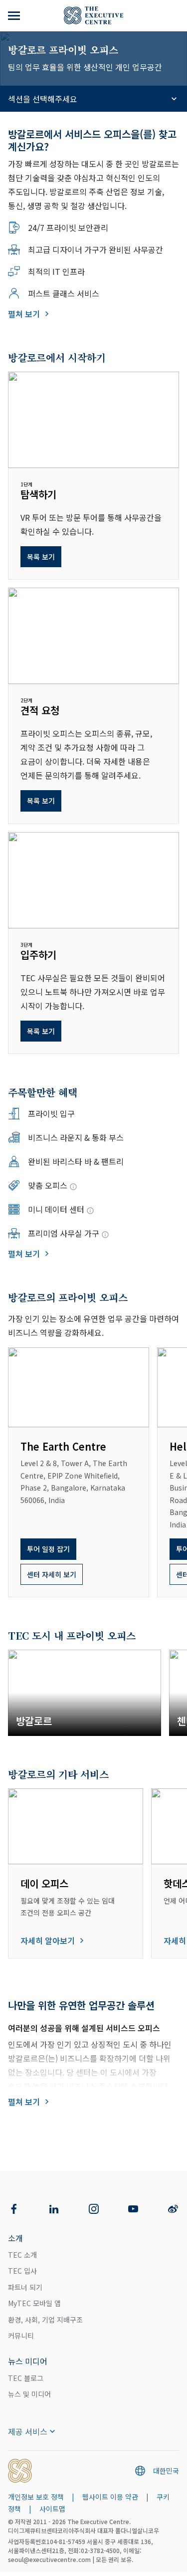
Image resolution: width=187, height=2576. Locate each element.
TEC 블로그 (26, 2378)
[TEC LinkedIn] (54, 2209)
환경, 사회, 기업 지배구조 (45, 2320)
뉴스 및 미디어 (29, 2394)
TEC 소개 (22, 2255)
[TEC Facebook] (14, 2209)
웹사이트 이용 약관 (110, 2497)
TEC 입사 (22, 2271)
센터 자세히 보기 (52, 1574)
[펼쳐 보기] (15, 15)
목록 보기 (41, 557)
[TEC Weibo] (173, 2209)
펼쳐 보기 (24, 314)
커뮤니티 (21, 2336)
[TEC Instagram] (94, 2209)
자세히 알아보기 (48, 1940)
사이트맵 (52, 2509)
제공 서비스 (28, 2431)
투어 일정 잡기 (48, 1549)
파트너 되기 (25, 2287)
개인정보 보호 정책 (36, 2497)
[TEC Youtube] (133, 2209)
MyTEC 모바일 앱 (34, 2303)
